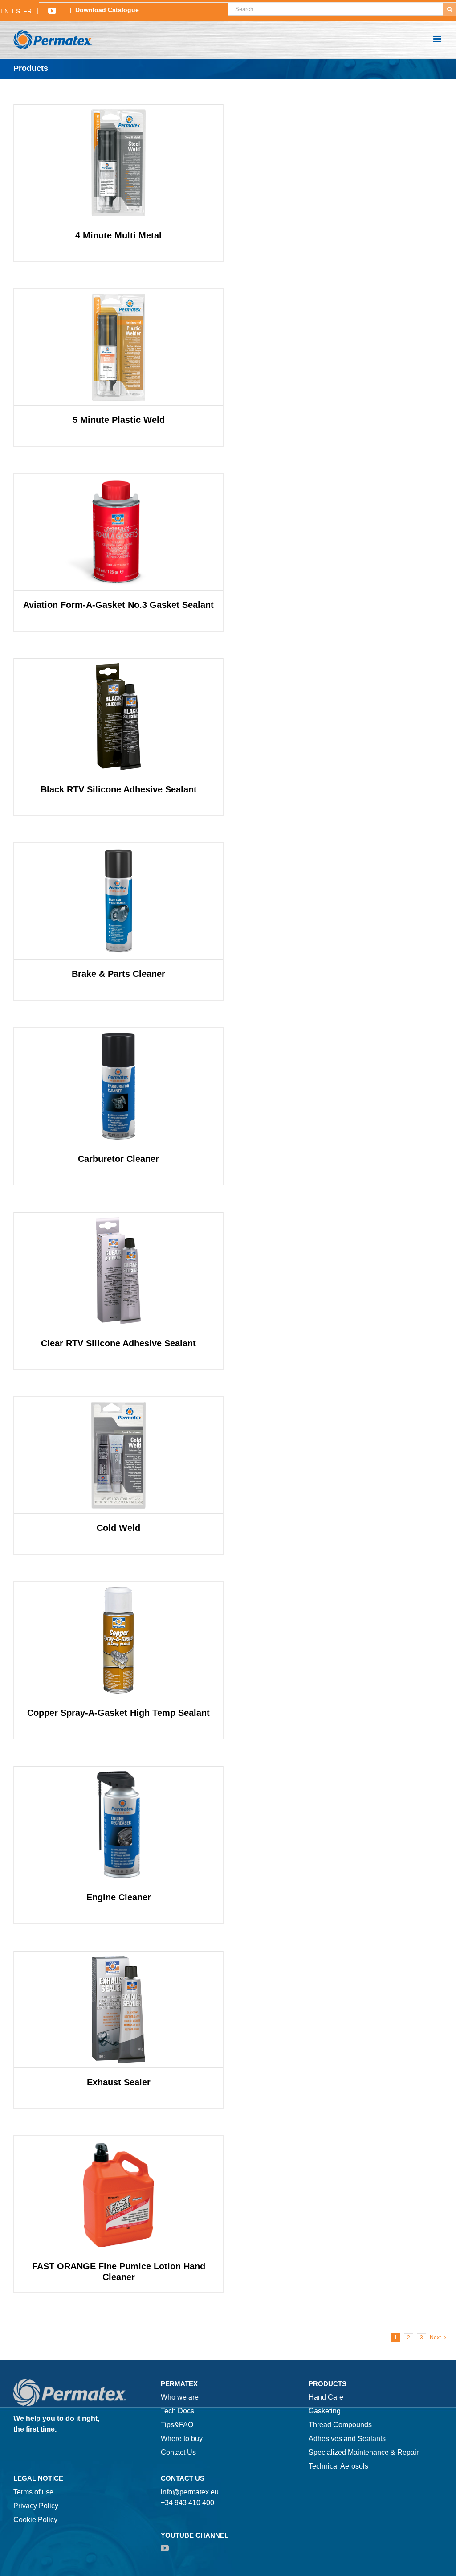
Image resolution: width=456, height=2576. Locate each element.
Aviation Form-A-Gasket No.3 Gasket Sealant (118, 605)
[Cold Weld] (118, 1455)
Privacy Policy (36, 2506)
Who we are (180, 2397)
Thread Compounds (340, 2425)
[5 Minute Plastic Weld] (118, 347)
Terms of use (33, 2492)
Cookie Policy (35, 2520)
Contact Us (178, 2452)
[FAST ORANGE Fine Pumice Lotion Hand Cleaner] (118, 2194)
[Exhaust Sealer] (118, 2010)
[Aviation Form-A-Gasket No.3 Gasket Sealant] (118, 532)
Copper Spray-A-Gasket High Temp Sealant (118, 1713)
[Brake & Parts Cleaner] (118, 901)
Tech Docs (177, 2411)
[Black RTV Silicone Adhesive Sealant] (118, 717)
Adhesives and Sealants (347, 2439)
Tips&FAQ (177, 2425)
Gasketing (325, 2411)
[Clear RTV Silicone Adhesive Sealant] (118, 1271)
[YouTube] (165, 2548)
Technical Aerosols (338, 2466)
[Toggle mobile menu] (438, 39)
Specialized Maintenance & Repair (364, 2452)
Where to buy (182, 2439)
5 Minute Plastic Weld (119, 420)
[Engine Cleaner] (118, 1825)
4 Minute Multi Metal (118, 235)
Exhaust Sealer (119, 2082)
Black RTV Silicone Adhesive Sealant (119, 789)
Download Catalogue (107, 10)
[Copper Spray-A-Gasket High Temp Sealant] (118, 1640)
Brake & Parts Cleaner (118, 974)
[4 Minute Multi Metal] (118, 163)
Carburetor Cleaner (118, 1159)
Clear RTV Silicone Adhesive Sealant (118, 1343)
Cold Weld (118, 1528)
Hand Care (326, 2397)
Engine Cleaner (119, 1897)
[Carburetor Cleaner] (118, 1086)
